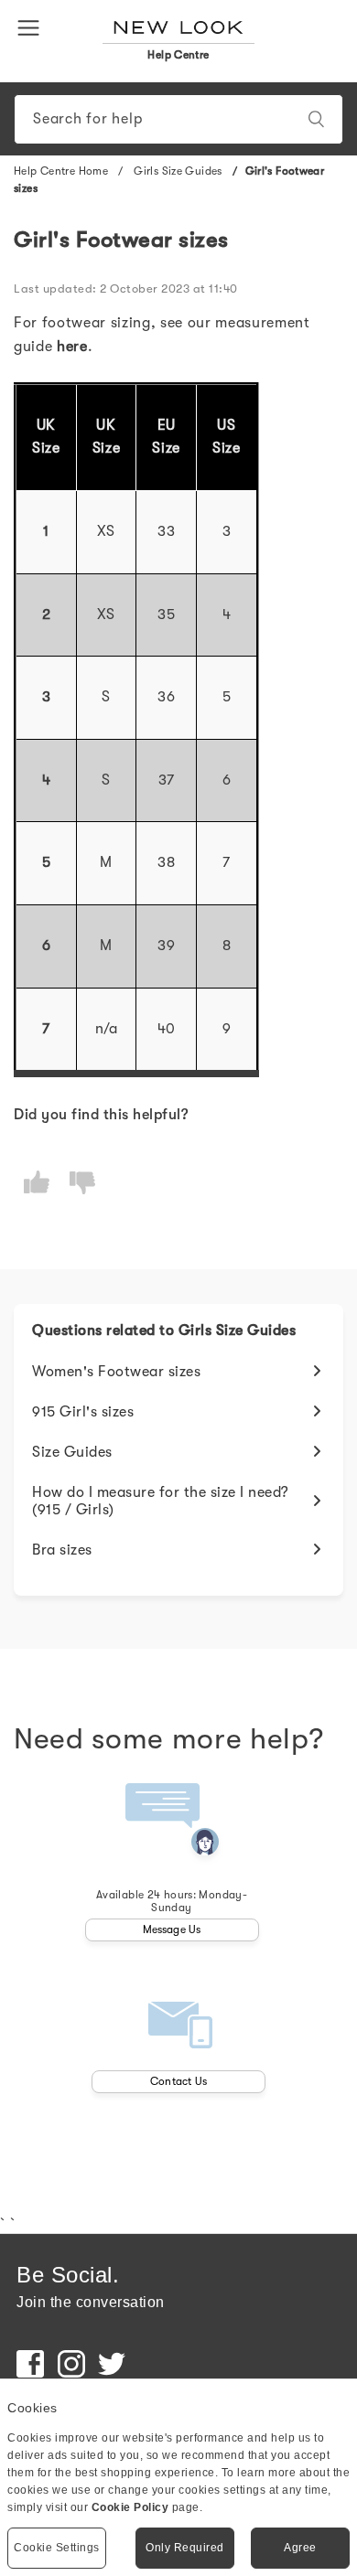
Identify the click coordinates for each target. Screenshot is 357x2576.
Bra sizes (62, 1550)
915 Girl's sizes (83, 1412)
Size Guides (72, 1452)
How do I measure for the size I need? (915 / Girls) (161, 1501)
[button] (32, 27)
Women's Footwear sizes (116, 1372)
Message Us (172, 1929)
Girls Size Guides (179, 171)
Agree (300, 2548)
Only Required (185, 2548)
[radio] (37, 1182)
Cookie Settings (57, 2548)
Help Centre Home (61, 171)
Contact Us (178, 2081)
